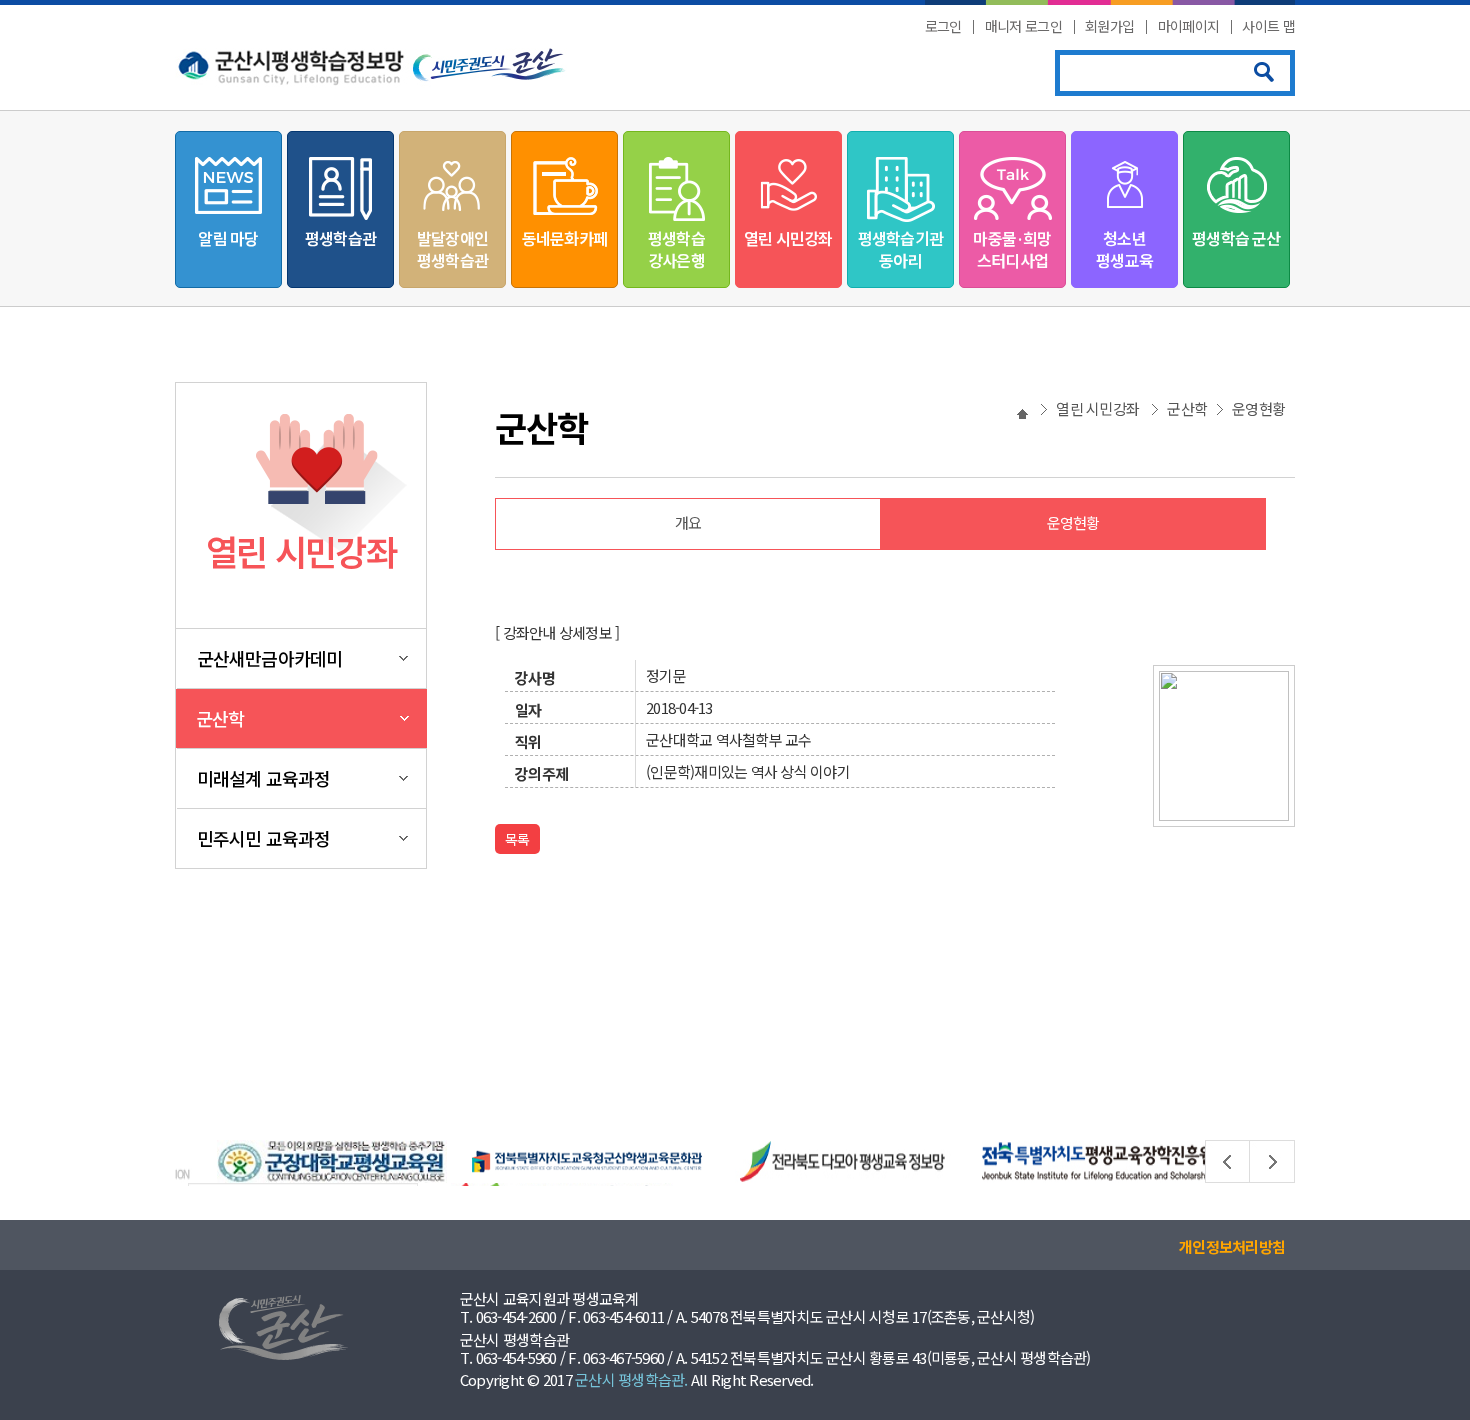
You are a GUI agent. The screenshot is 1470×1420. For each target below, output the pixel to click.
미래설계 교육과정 (263, 778)
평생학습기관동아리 (900, 249)
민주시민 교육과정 (263, 838)
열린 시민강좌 (788, 238)
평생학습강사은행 (676, 249)
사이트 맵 (1268, 26)
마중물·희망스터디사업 (1012, 249)
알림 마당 (228, 238)
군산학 (220, 718)
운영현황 (1073, 522)
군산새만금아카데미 (269, 658)
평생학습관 (340, 238)
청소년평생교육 (1124, 249)
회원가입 (1109, 26)
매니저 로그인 (1023, 26)
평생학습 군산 (1236, 238)
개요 (688, 522)
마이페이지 (1189, 26)
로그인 (943, 26)
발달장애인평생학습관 (452, 249)
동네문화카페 (564, 238)
